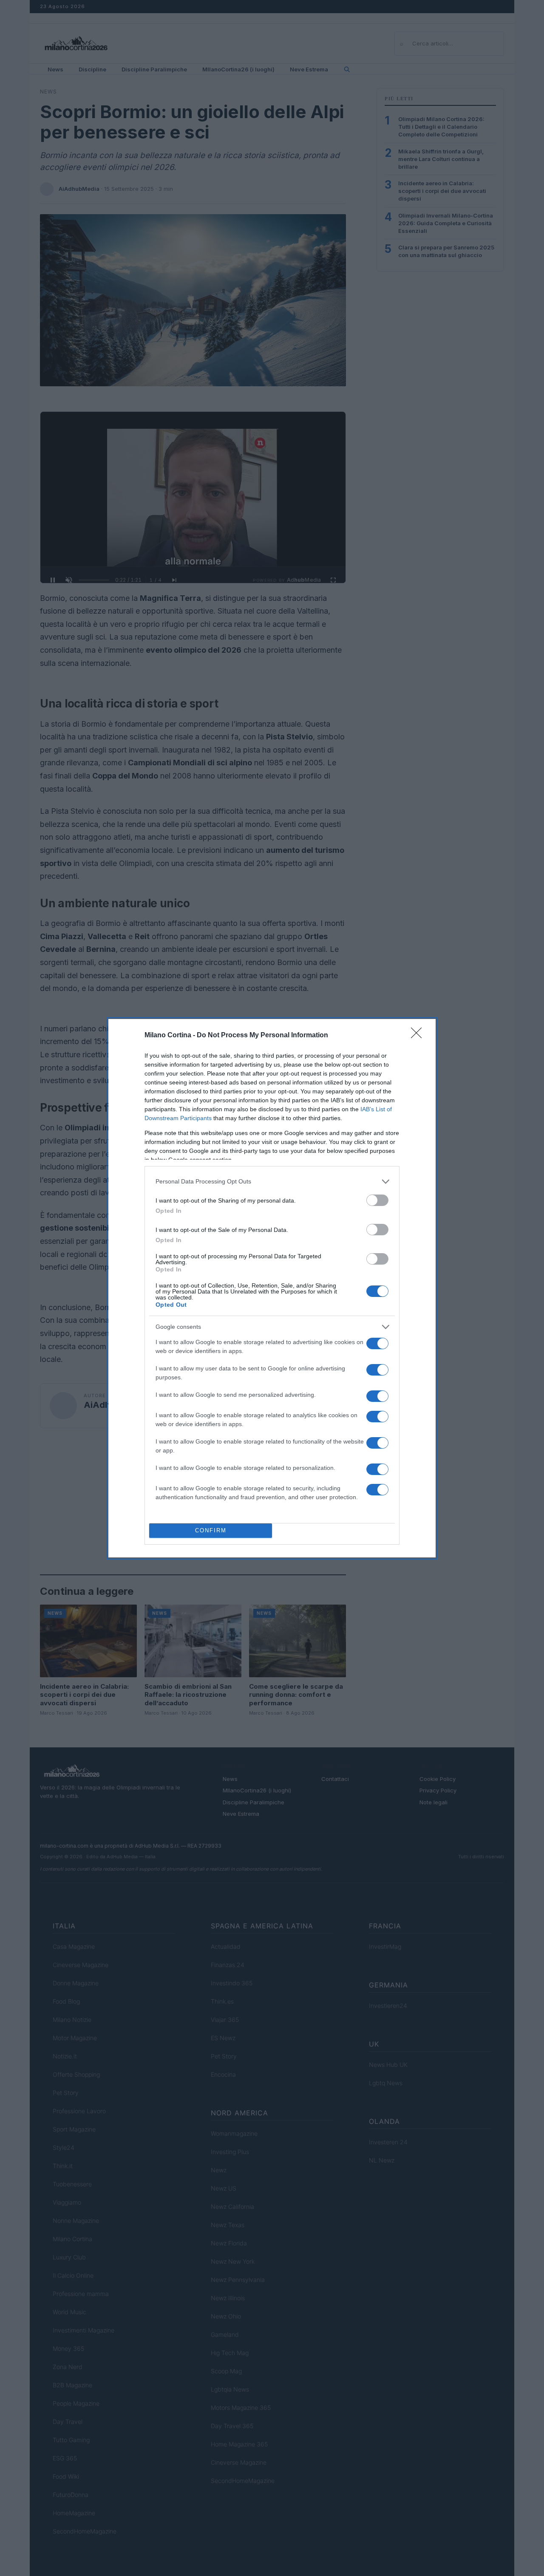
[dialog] (272, 1288)
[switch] (377, 1200)
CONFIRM (211, 1530)
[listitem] (272, 1182)
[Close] (419, 1036)
